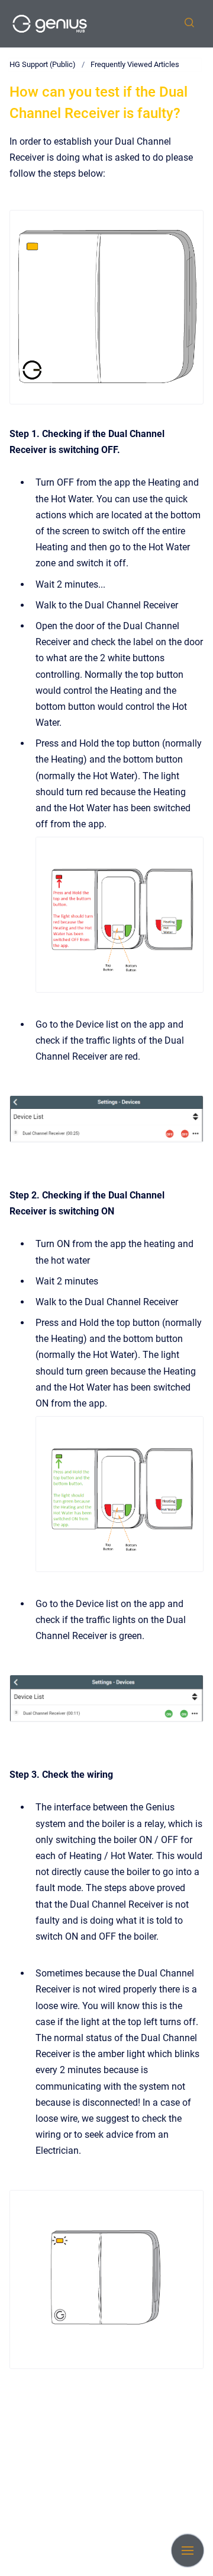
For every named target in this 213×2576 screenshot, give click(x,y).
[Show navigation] (188, 2551)
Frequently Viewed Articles (135, 64)
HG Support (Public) (43, 64)
